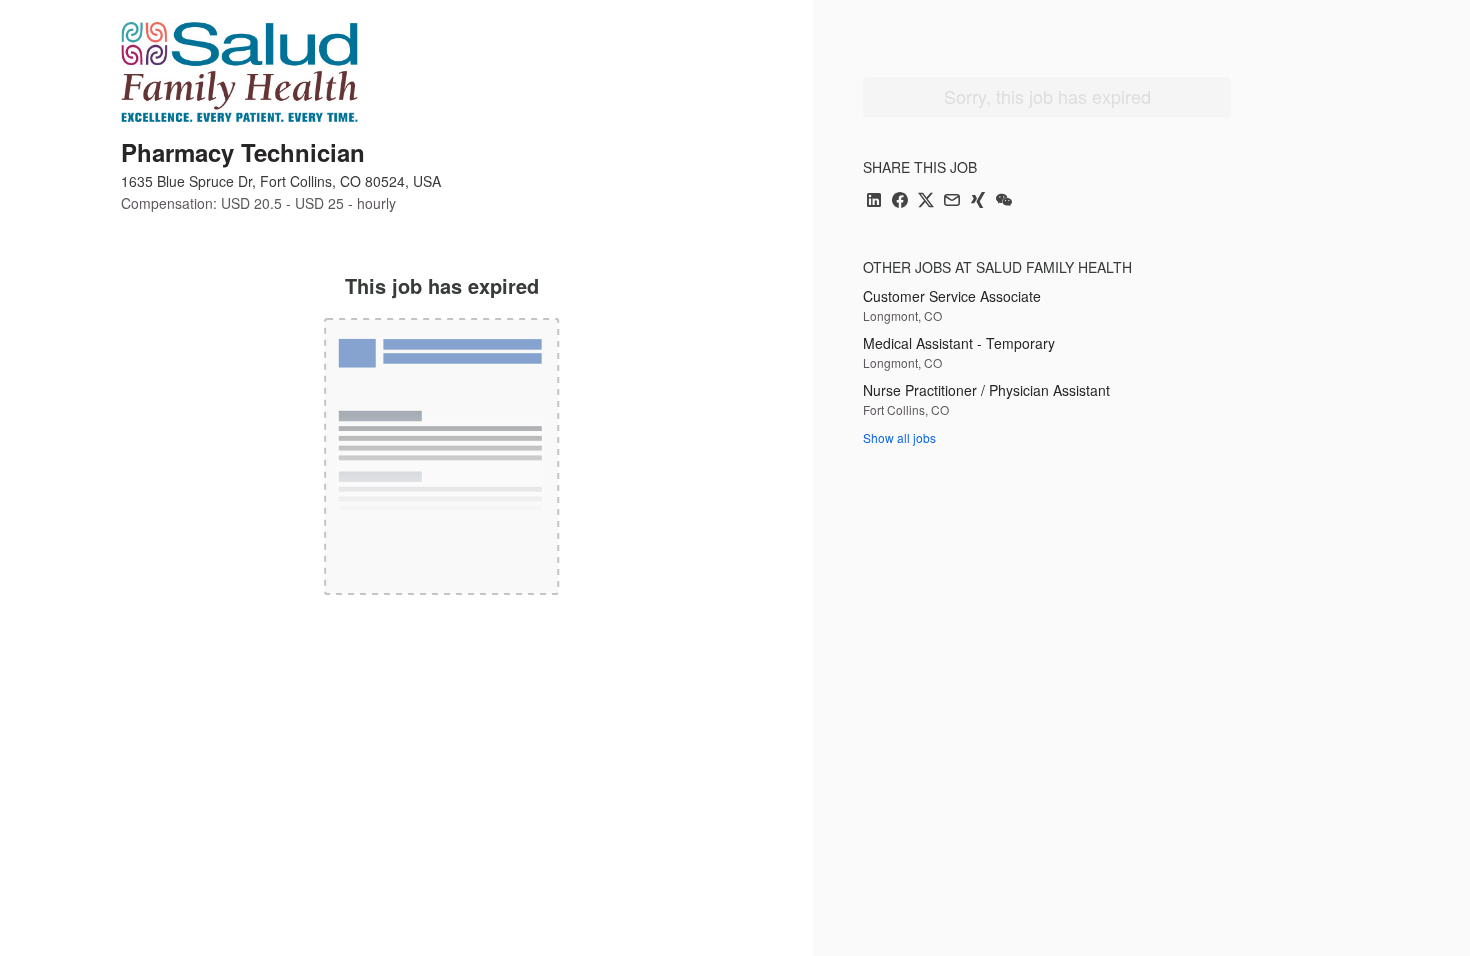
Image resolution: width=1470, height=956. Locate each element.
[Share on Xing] (978, 201)
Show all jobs (899, 437)
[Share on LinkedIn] (874, 201)
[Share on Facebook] (900, 201)
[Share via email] (952, 201)
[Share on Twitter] (926, 201)
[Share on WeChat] (1004, 201)
